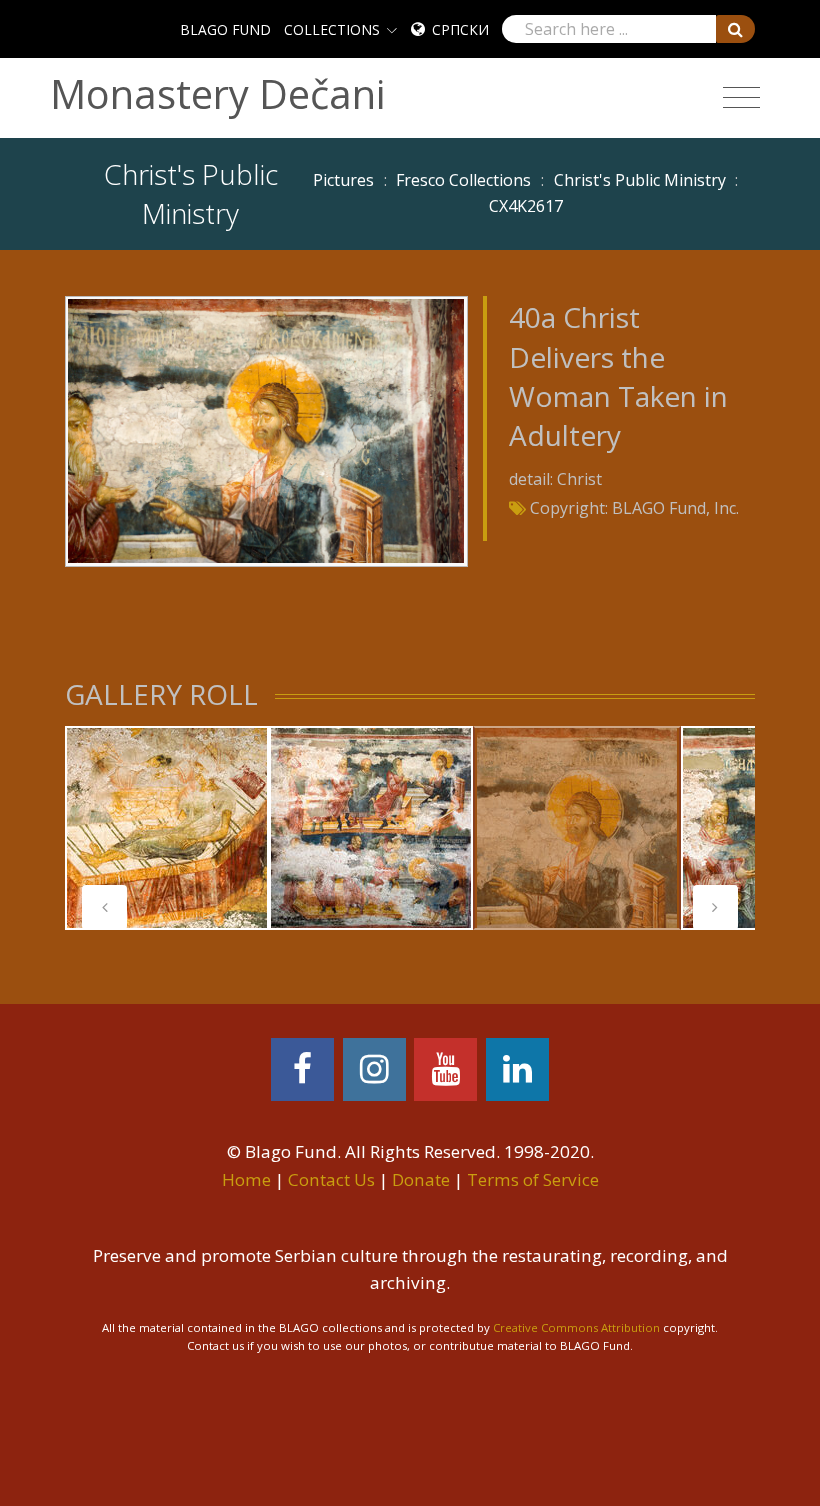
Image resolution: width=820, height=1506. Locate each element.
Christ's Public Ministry (640, 180)
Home (246, 1179)
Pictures (343, 180)
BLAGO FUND (225, 29)
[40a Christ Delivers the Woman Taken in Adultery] (266, 430)
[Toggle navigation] (741, 98)
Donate (421, 1179)
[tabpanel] (167, 828)
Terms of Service (533, 1179)
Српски (460, 29)
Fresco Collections (463, 180)
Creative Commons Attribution (576, 1327)
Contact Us (331, 1179)
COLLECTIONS (332, 29)
